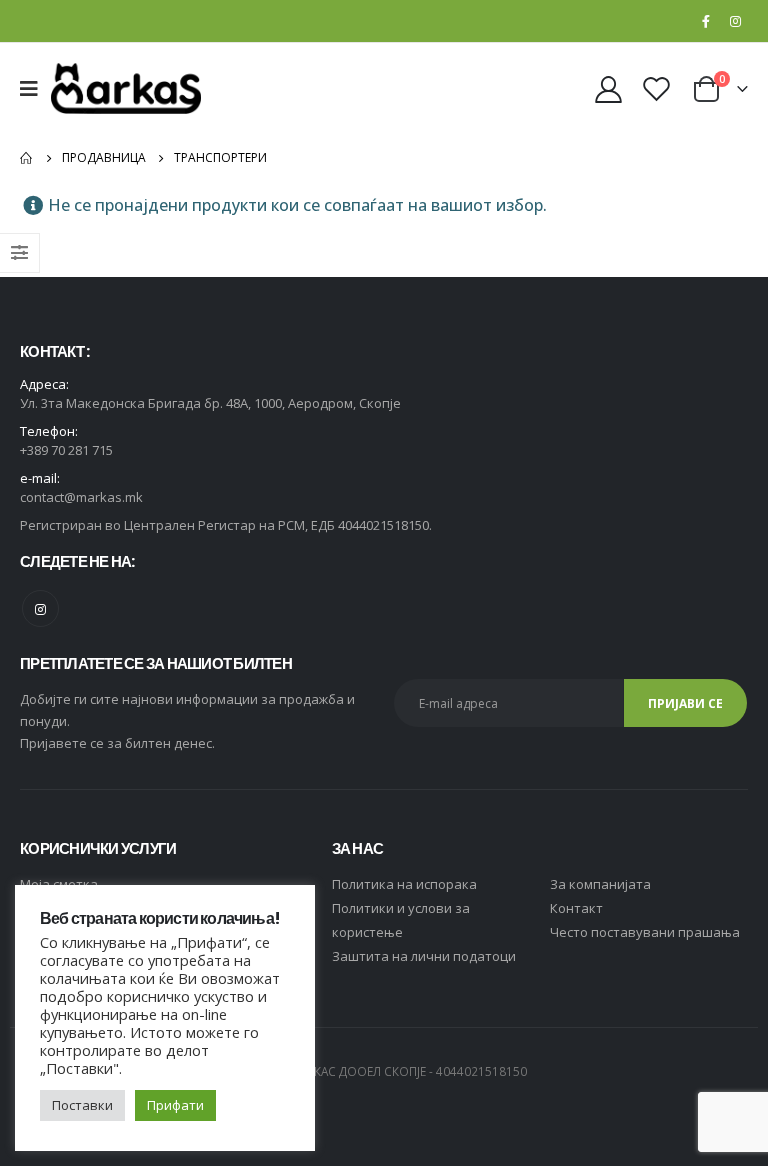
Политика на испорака (404, 884)
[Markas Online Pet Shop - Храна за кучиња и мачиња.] (126, 88)
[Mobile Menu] (35, 89)
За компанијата (600, 884)
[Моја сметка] (608, 88)
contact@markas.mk (81, 497)
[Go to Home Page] (27, 158)
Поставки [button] (82, 1105)
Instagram (40, 608)
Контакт (576, 908)
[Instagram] (735, 21)
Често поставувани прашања (645, 932)
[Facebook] (706, 21)
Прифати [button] (175, 1105)
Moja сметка (59, 884)
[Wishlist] (657, 88)
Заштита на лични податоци (424, 956)
